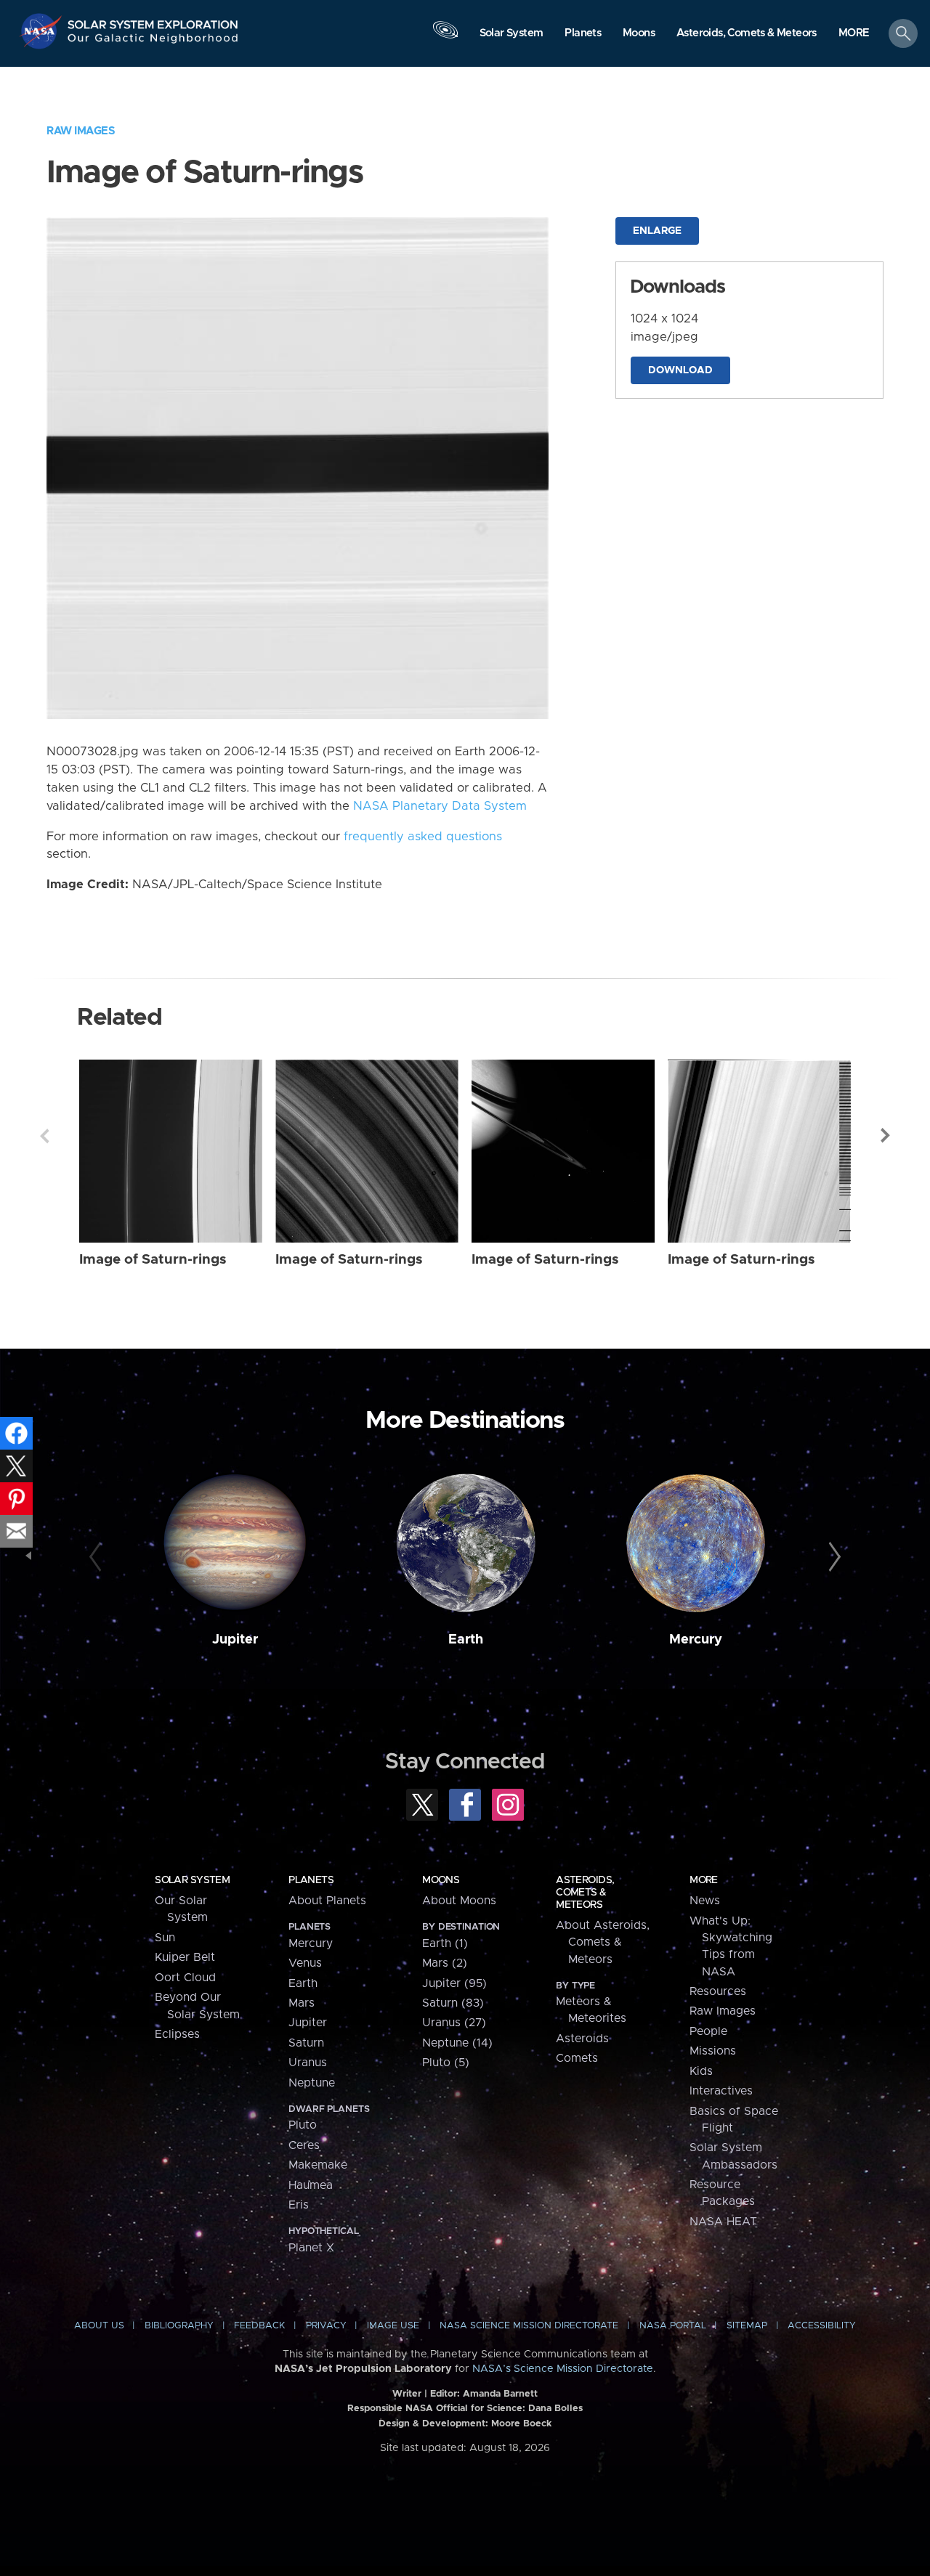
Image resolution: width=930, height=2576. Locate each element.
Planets (311, 1880)
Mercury (696, 1640)
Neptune (312, 2083)
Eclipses (177, 2034)
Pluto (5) (446, 2063)
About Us (99, 2326)
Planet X (311, 2248)
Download (680, 370)
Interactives (721, 2091)
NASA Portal (673, 2326)
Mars (302, 2003)
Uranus (308, 2063)
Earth (466, 1640)
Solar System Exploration (153, 21)
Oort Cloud (185, 1978)
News (705, 1901)
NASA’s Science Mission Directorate (563, 2369)
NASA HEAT (723, 2222)
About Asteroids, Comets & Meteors (603, 1942)
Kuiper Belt (185, 1957)
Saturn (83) (453, 2003)
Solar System (192, 1880)
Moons (441, 1880)
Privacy (326, 2326)
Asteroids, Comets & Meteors (585, 1893)
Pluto (303, 2125)
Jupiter (235, 1640)
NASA (43, 31)
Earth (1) (445, 1943)
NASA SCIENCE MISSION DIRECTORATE (529, 2326)
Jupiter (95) (454, 1983)
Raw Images (81, 131)
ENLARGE (657, 231)
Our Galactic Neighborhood (153, 42)
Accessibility (822, 2326)
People (708, 2031)
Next (886, 1136)
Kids (701, 2071)
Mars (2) (445, 1963)
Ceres (304, 2145)
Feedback (259, 2326)
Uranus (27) (454, 2023)
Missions (713, 2051)
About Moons (459, 1901)
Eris (299, 2205)
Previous (44, 1136)
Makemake (318, 2165)
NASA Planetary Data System (440, 806)
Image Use (393, 2326)
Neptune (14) (457, 2043)
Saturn (306, 2043)
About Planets (327, 1901)
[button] (854, 34)
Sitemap (747, 2326)
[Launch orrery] (445, 37)
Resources (718, 1991)
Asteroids (582, 2039)
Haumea (311, 2185)
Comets (577, 2058)
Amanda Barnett (500, 2394)
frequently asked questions (423, 837)
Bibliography (179, 2326)
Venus (305, 1963)
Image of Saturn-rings (153, 1260)
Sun (165, 1938)
